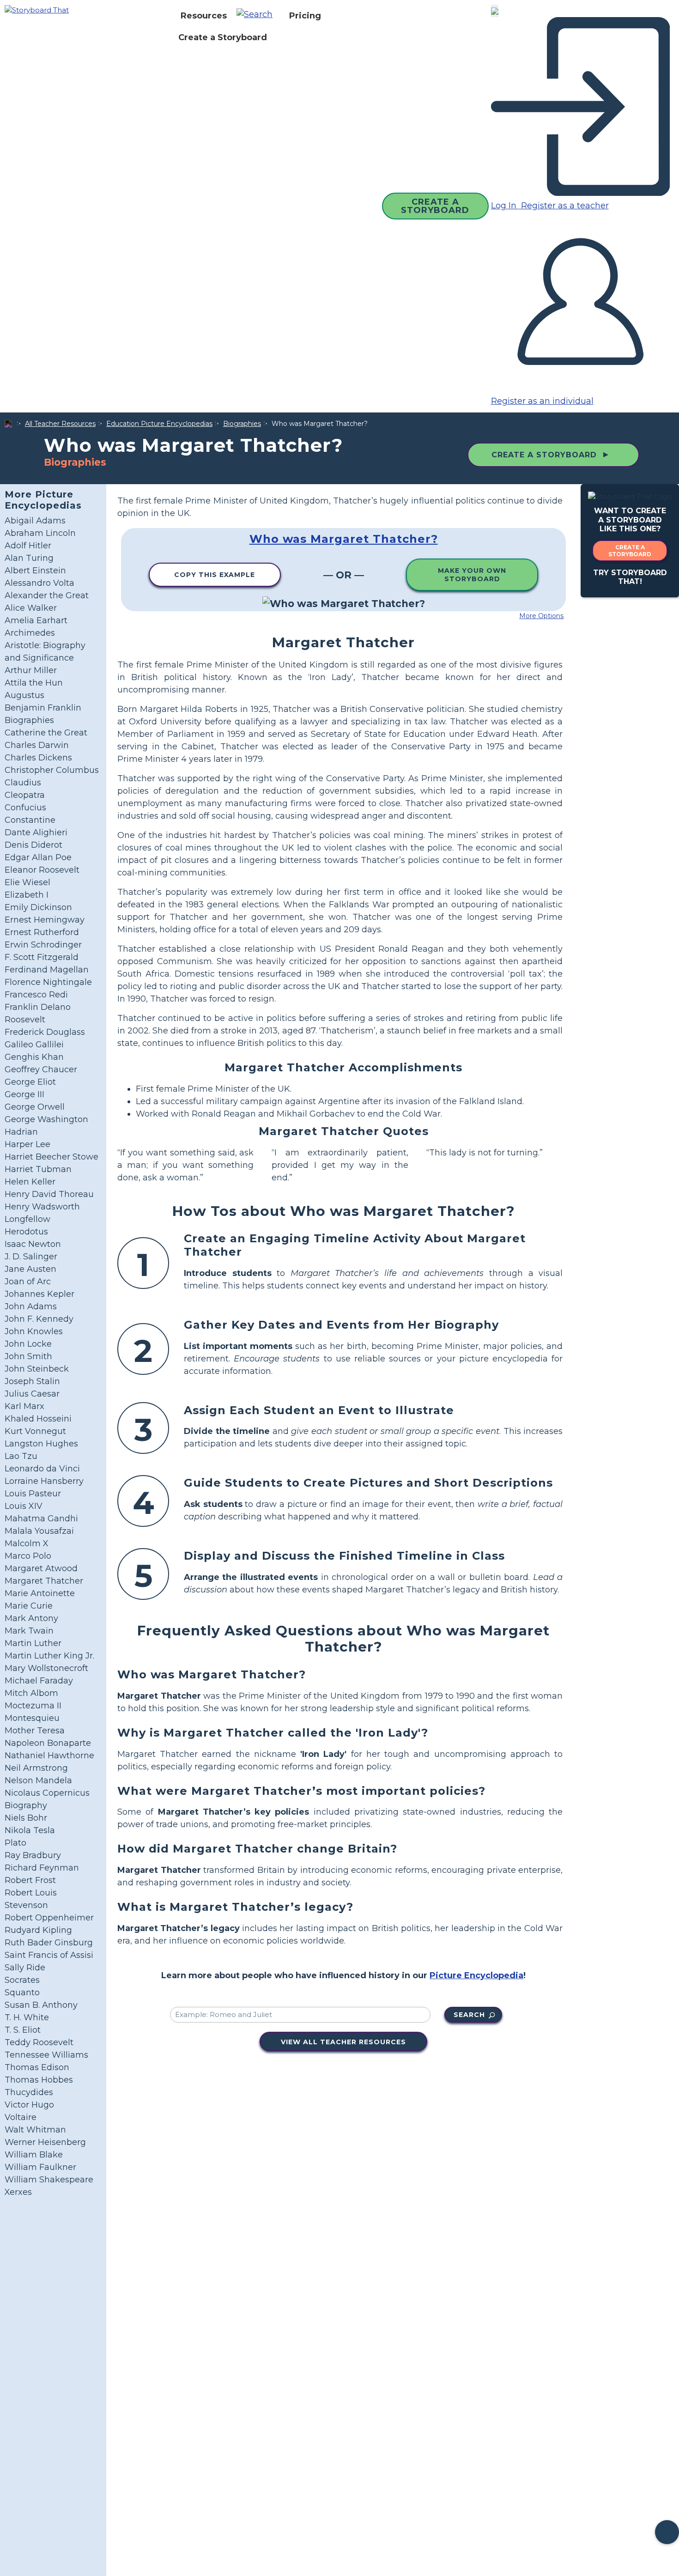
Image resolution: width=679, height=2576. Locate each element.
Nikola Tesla (30, 1830)
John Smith (28, 1356)
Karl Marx (24, 1406)
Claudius (23, 783)
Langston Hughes (41, 1444)
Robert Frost (30, 1880)
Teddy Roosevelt (39, 2042)
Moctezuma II (33, 1706)
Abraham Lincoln (40, 533)
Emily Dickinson (38, 907)
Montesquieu (32, 1718)
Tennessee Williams (46, 2055)
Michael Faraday (39, 1681)
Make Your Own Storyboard (472, 575)
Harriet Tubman (38, 1169)
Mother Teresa (35, 1731)
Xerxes (18, 2192)
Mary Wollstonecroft (46, 1668)
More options (541, 616)
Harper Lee (27, 1144)
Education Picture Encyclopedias (159, 424)
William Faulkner (40, 2167)
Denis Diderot (33, 845)
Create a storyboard (630, 551)
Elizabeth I (27, 895)
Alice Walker (31, 608)
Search (469, 2015)
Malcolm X (27, 1543)
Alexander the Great (47, 595)
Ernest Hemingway (45, 920)
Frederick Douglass (45, 1032)
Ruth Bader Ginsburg (49, 1943)
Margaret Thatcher (44, 1581)
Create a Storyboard (223, 37)
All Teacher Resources (60, 424)
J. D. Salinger (31, 1257)
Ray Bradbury (33, 1855)
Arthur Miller (31, 670)
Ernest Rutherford (42, 932)
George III (24, 1094)
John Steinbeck (37, 1369)
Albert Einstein (35, 571)
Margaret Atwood (41, 1568)
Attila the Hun (34, 683)
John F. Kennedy (39, 1319)
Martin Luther (33, 1643)
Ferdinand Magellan (47, 970)
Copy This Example (215, 575)
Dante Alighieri (36, 832)
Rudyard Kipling (38, 1930)
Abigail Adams (35, 521)
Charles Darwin (37, 745)
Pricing (305, 16)
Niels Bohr (26, 1818)
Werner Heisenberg (45, 2142)
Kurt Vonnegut (35, 1431)
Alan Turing (29, 558)
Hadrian (21, 1132)
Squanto (22, 1993)
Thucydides (29, 2092)
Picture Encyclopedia (476, 1975)
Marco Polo (28, 1556)
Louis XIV (24, 1506)
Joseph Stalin (32, 1381)
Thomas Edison (37, 2067)
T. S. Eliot (23, 2030)
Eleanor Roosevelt (42, 870)
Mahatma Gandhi (41, 1519)
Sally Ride (25, 1968)
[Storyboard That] (37, 9)
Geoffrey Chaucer (41, 1069)
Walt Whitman (35, 2130)
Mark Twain (29, 1631)
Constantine (30, 820)
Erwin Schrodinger (43, 945)
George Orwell (35, 1107)
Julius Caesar (32, 1394)
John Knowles (34, 1331)
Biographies (242, 424)
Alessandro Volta (39, 583)
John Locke (28, 1344)
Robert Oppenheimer (49, 1918)
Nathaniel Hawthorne (49, 1756)
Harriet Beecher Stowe (52, 1157)
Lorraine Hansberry (44, 1481)
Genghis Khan (34, 1057)
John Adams (31, 1306)
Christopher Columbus (52, 770)
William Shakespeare (49, 2180)
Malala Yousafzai (39, 1531)
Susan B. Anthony (41, 2005)
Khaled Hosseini (38, 1419)
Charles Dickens (38, 758)
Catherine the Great (46, 733)
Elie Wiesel (27, 882)
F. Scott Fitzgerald (42, 957)
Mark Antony (31, 1618)
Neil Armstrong (36, 1768)
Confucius (25, 808)
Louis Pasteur (33, 1494)
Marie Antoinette (40, 1593)
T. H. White (27, 2017)
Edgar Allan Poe (38, 857)
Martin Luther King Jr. (49, 1656)
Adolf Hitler (28, 546)
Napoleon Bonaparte (48, 1743)
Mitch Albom (31, 1693)
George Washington (46, 1119)
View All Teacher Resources (343, 2042)
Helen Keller (30, 1182)
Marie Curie (29, 1606)
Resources (204, 16)
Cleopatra (25, 795)
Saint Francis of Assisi (49, 1955)
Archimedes (30, 633)
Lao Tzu (21, 1456)
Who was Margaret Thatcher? (344, 539)
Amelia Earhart (36, 620)
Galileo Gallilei (34, 1045)
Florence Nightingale (48, 982)
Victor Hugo (29, 2105)
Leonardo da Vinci (42, 1469)
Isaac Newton (33, 1244)
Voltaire (21, 2117)
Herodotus (26, 1232)
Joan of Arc (28, 1282)
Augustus (24, 695)
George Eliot (30, 1082)
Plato (15, 1843)
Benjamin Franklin (43, 708)
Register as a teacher (564, 206)
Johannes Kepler (39, 1294)
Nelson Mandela (38, 1780)
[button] (258, 16)
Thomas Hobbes (39, 2080)
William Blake (34, 2155)
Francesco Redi (36, 995)
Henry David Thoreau (49, 1194)
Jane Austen (30, 1269)
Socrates (22, 1980)
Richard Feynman (42, 1868)
